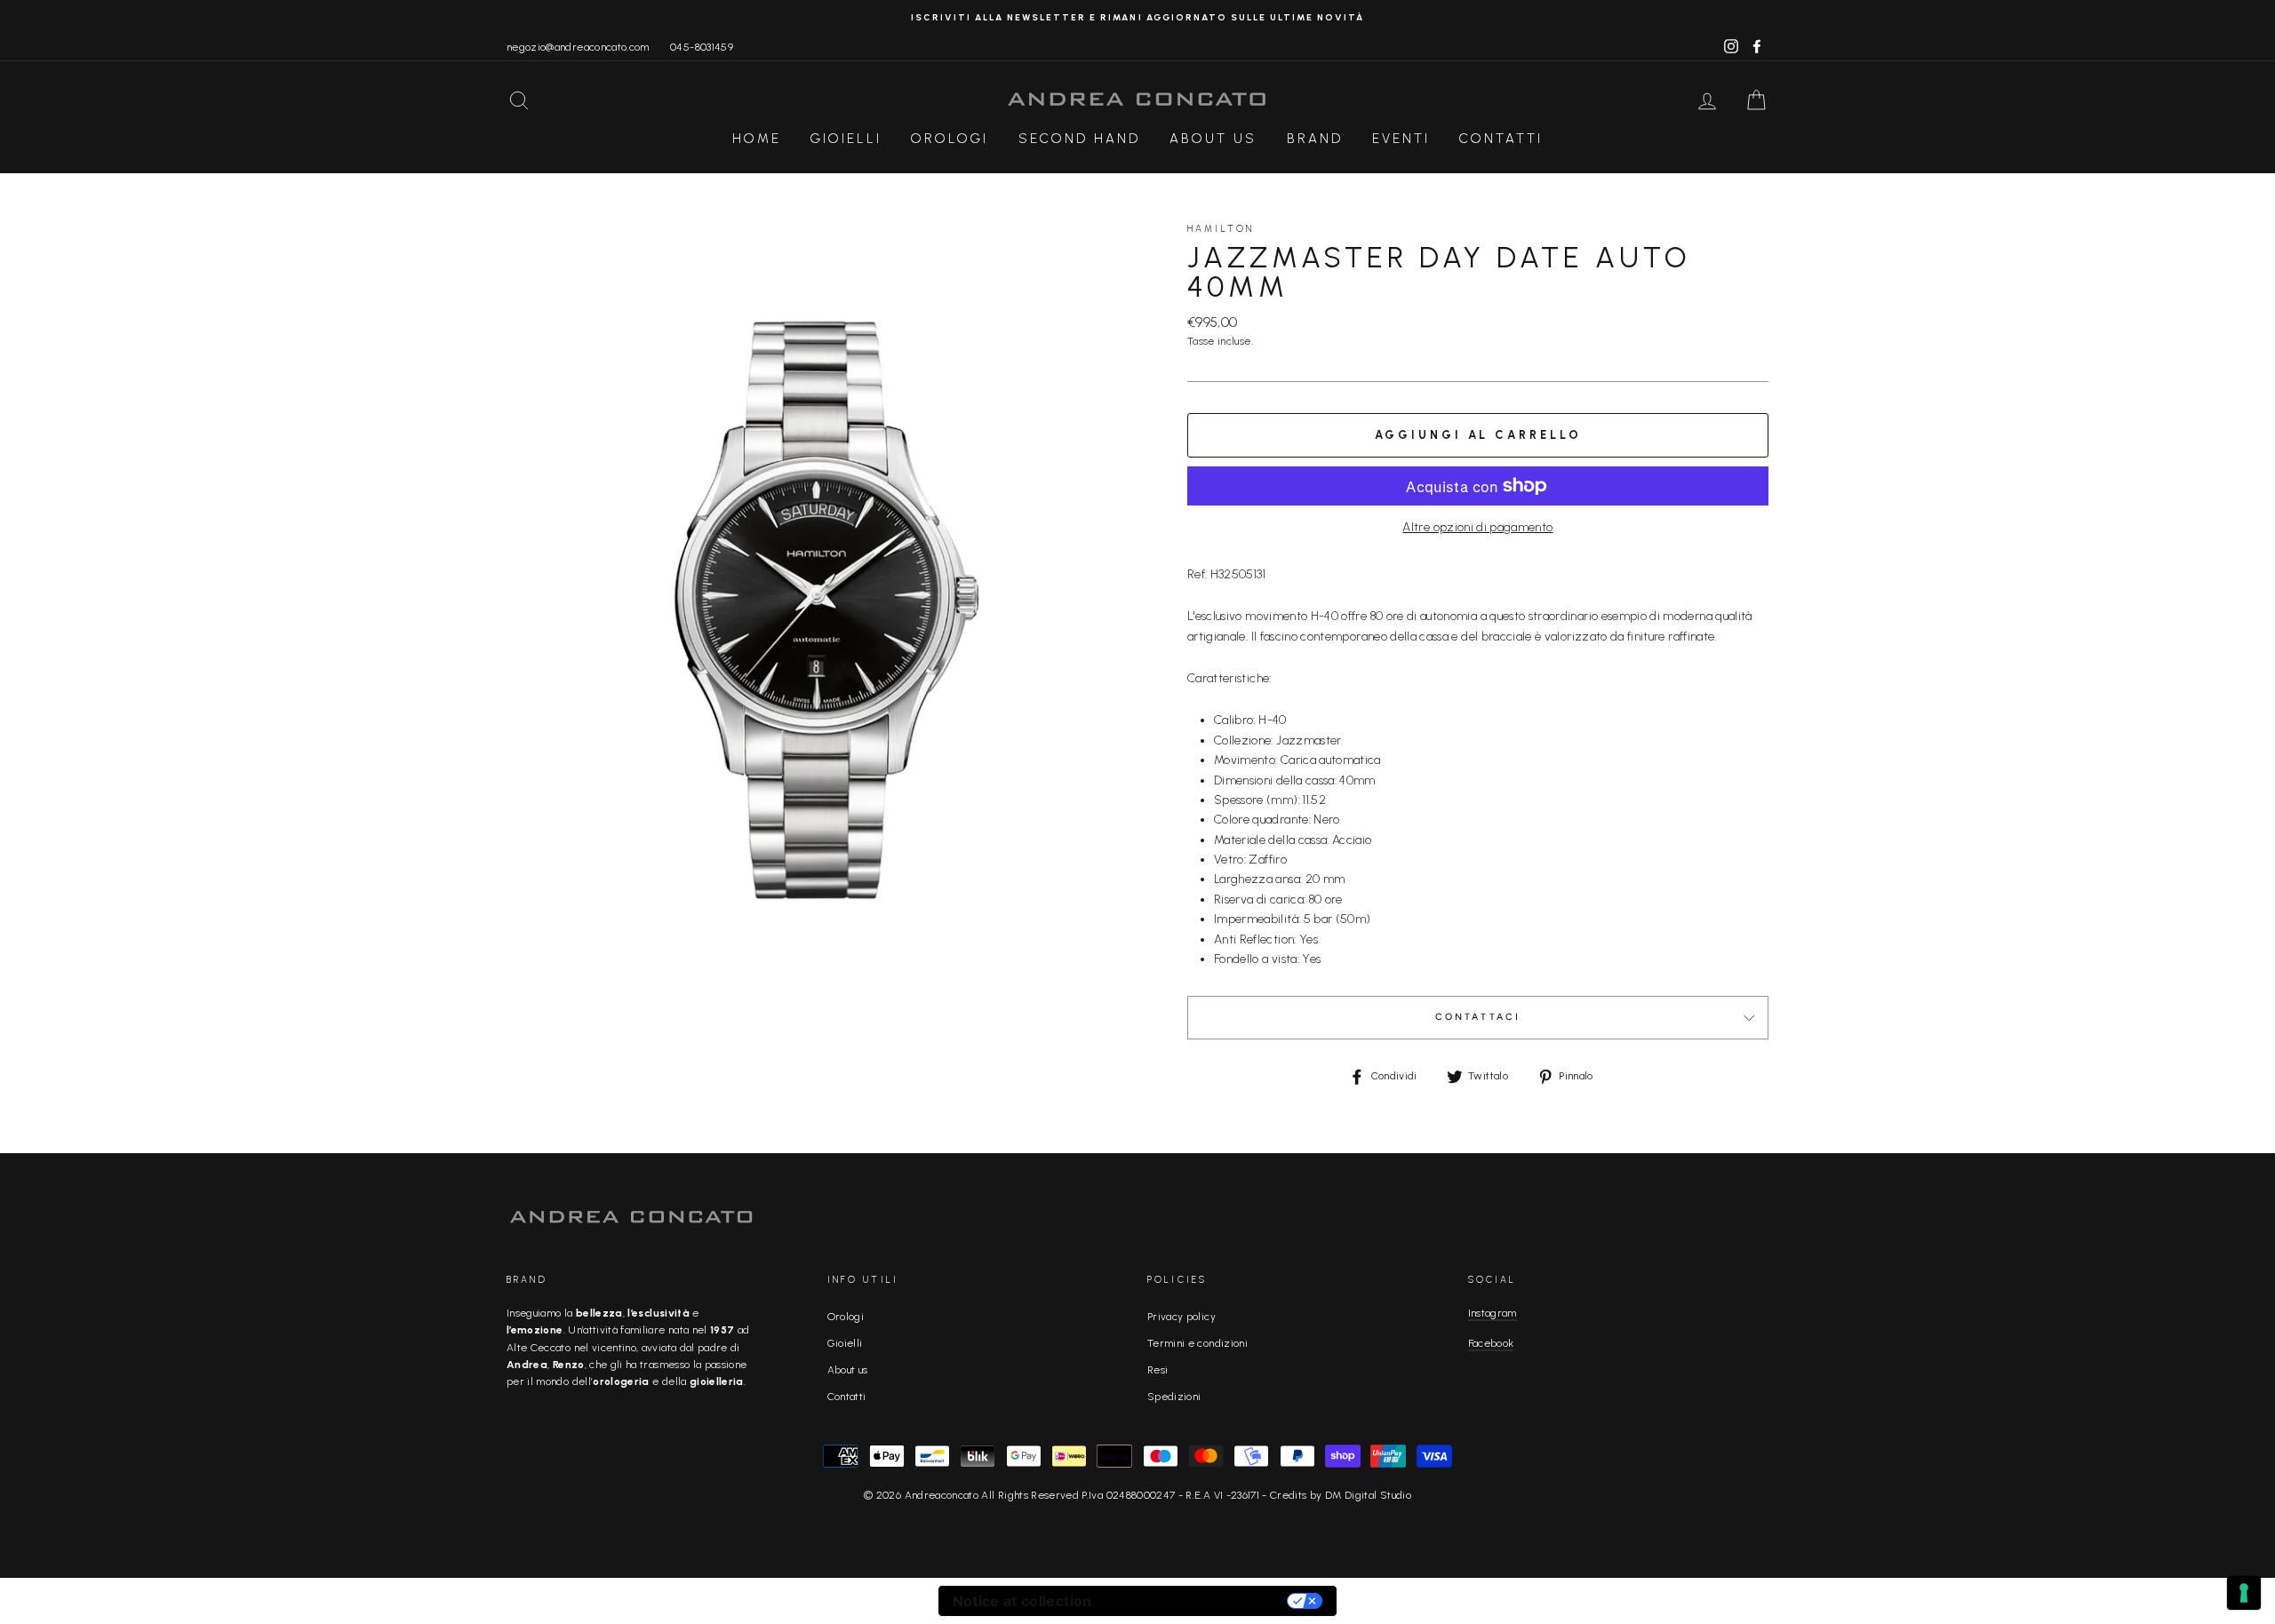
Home (757, 139)
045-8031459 (702, 47)
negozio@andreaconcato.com (578, 47)
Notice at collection (1022, 1601)
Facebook (1491, 1343)
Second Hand (1079, 139)
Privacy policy (1181, 1317)
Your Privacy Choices (1199, 1601)
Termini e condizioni (1197, 1343)
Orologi (950, 139)
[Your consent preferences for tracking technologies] (2244, 1593)
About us (848, 1370)
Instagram (1493, 1313)
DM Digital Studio (1368, 1495)
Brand (1315, 139)
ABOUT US (1213, 139)
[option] (1137, 17)
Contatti (1501, 139)
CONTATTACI (1478, 1017)
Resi (1157, 1370)
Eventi (1401, 139)
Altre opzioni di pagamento (1477, 527)
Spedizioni (1174, 1397)
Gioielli (846, 139)
